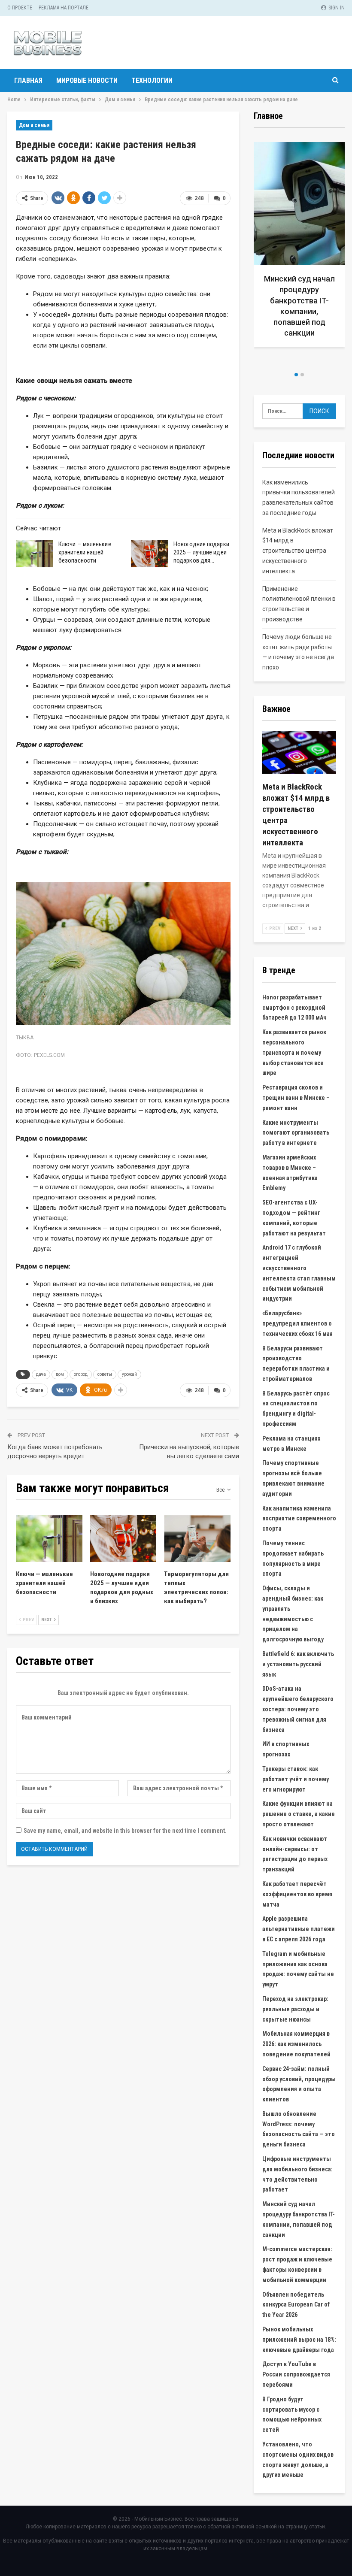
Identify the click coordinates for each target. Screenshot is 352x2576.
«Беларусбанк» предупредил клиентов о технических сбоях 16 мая (297, 1323)
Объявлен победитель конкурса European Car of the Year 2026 (296, 2305)
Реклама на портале (64, 8)
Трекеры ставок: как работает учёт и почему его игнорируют (296, 1779)
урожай (129, 1374)
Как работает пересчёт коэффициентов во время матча (297, 1894)
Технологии (152, 80)
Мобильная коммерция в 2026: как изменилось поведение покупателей (296, 2044)
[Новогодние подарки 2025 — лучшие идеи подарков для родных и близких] (149, 554)
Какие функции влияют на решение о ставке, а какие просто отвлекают (299, 1814)
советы (105, 1374)
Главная (28, 80)
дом (60, 1374)
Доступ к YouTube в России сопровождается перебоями (296, 2374)
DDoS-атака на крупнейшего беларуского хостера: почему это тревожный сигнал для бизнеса (298, 1709)
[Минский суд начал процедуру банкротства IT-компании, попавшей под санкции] (299, 244)
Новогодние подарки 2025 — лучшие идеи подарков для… (201, 552)
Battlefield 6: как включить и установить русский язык (298, 1664)
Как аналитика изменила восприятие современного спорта (299, 1519)
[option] (299, 248)
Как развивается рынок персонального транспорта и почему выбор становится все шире (294, 1052)
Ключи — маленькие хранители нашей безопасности (85, 552)
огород (81, 1374)
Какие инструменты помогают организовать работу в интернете (296, 1133)
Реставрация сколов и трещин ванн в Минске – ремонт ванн (296, 1098)
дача (41, 1374)
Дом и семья (34, 125)
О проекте (20, 8)
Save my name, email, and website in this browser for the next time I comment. (125, 1831)
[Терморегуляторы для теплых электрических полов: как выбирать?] (197, 1538)
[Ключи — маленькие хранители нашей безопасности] (34, 554)
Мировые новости (87, 80)
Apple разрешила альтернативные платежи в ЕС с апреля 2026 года (299, 1929)
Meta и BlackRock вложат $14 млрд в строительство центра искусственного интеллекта (298, 551)
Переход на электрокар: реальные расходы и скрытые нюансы (295, 2009)
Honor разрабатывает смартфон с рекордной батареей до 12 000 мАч (294, 1008)
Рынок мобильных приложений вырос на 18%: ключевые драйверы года (299, 2340)
